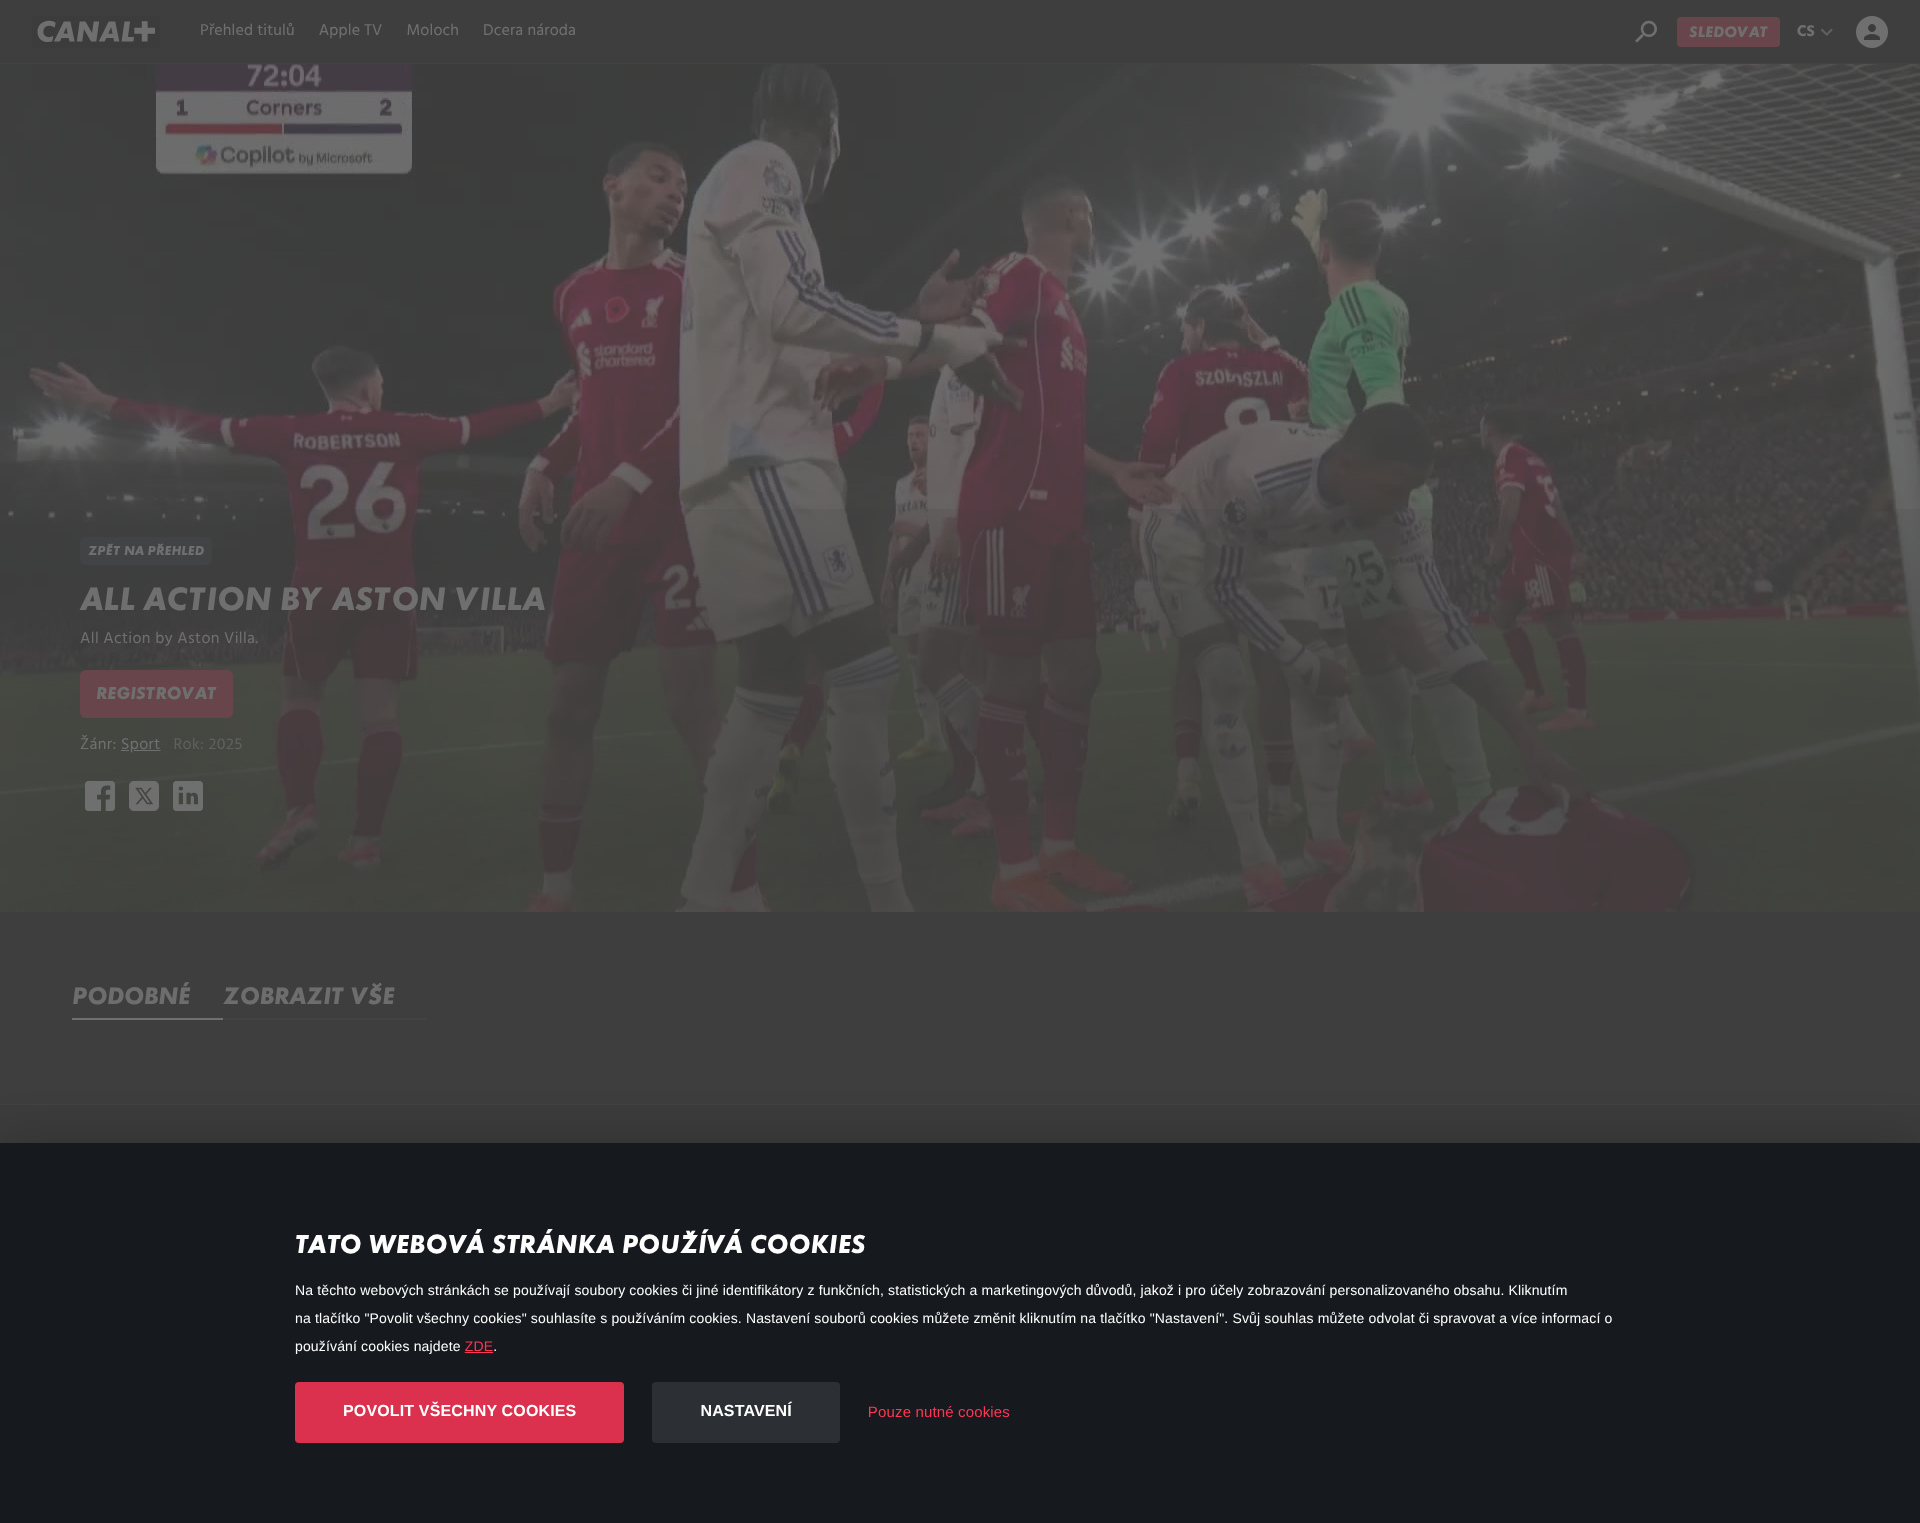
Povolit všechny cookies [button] (459, 1411)
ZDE (479, 1346)
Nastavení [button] (745, 1411)
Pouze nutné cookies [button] (939, 1412)
